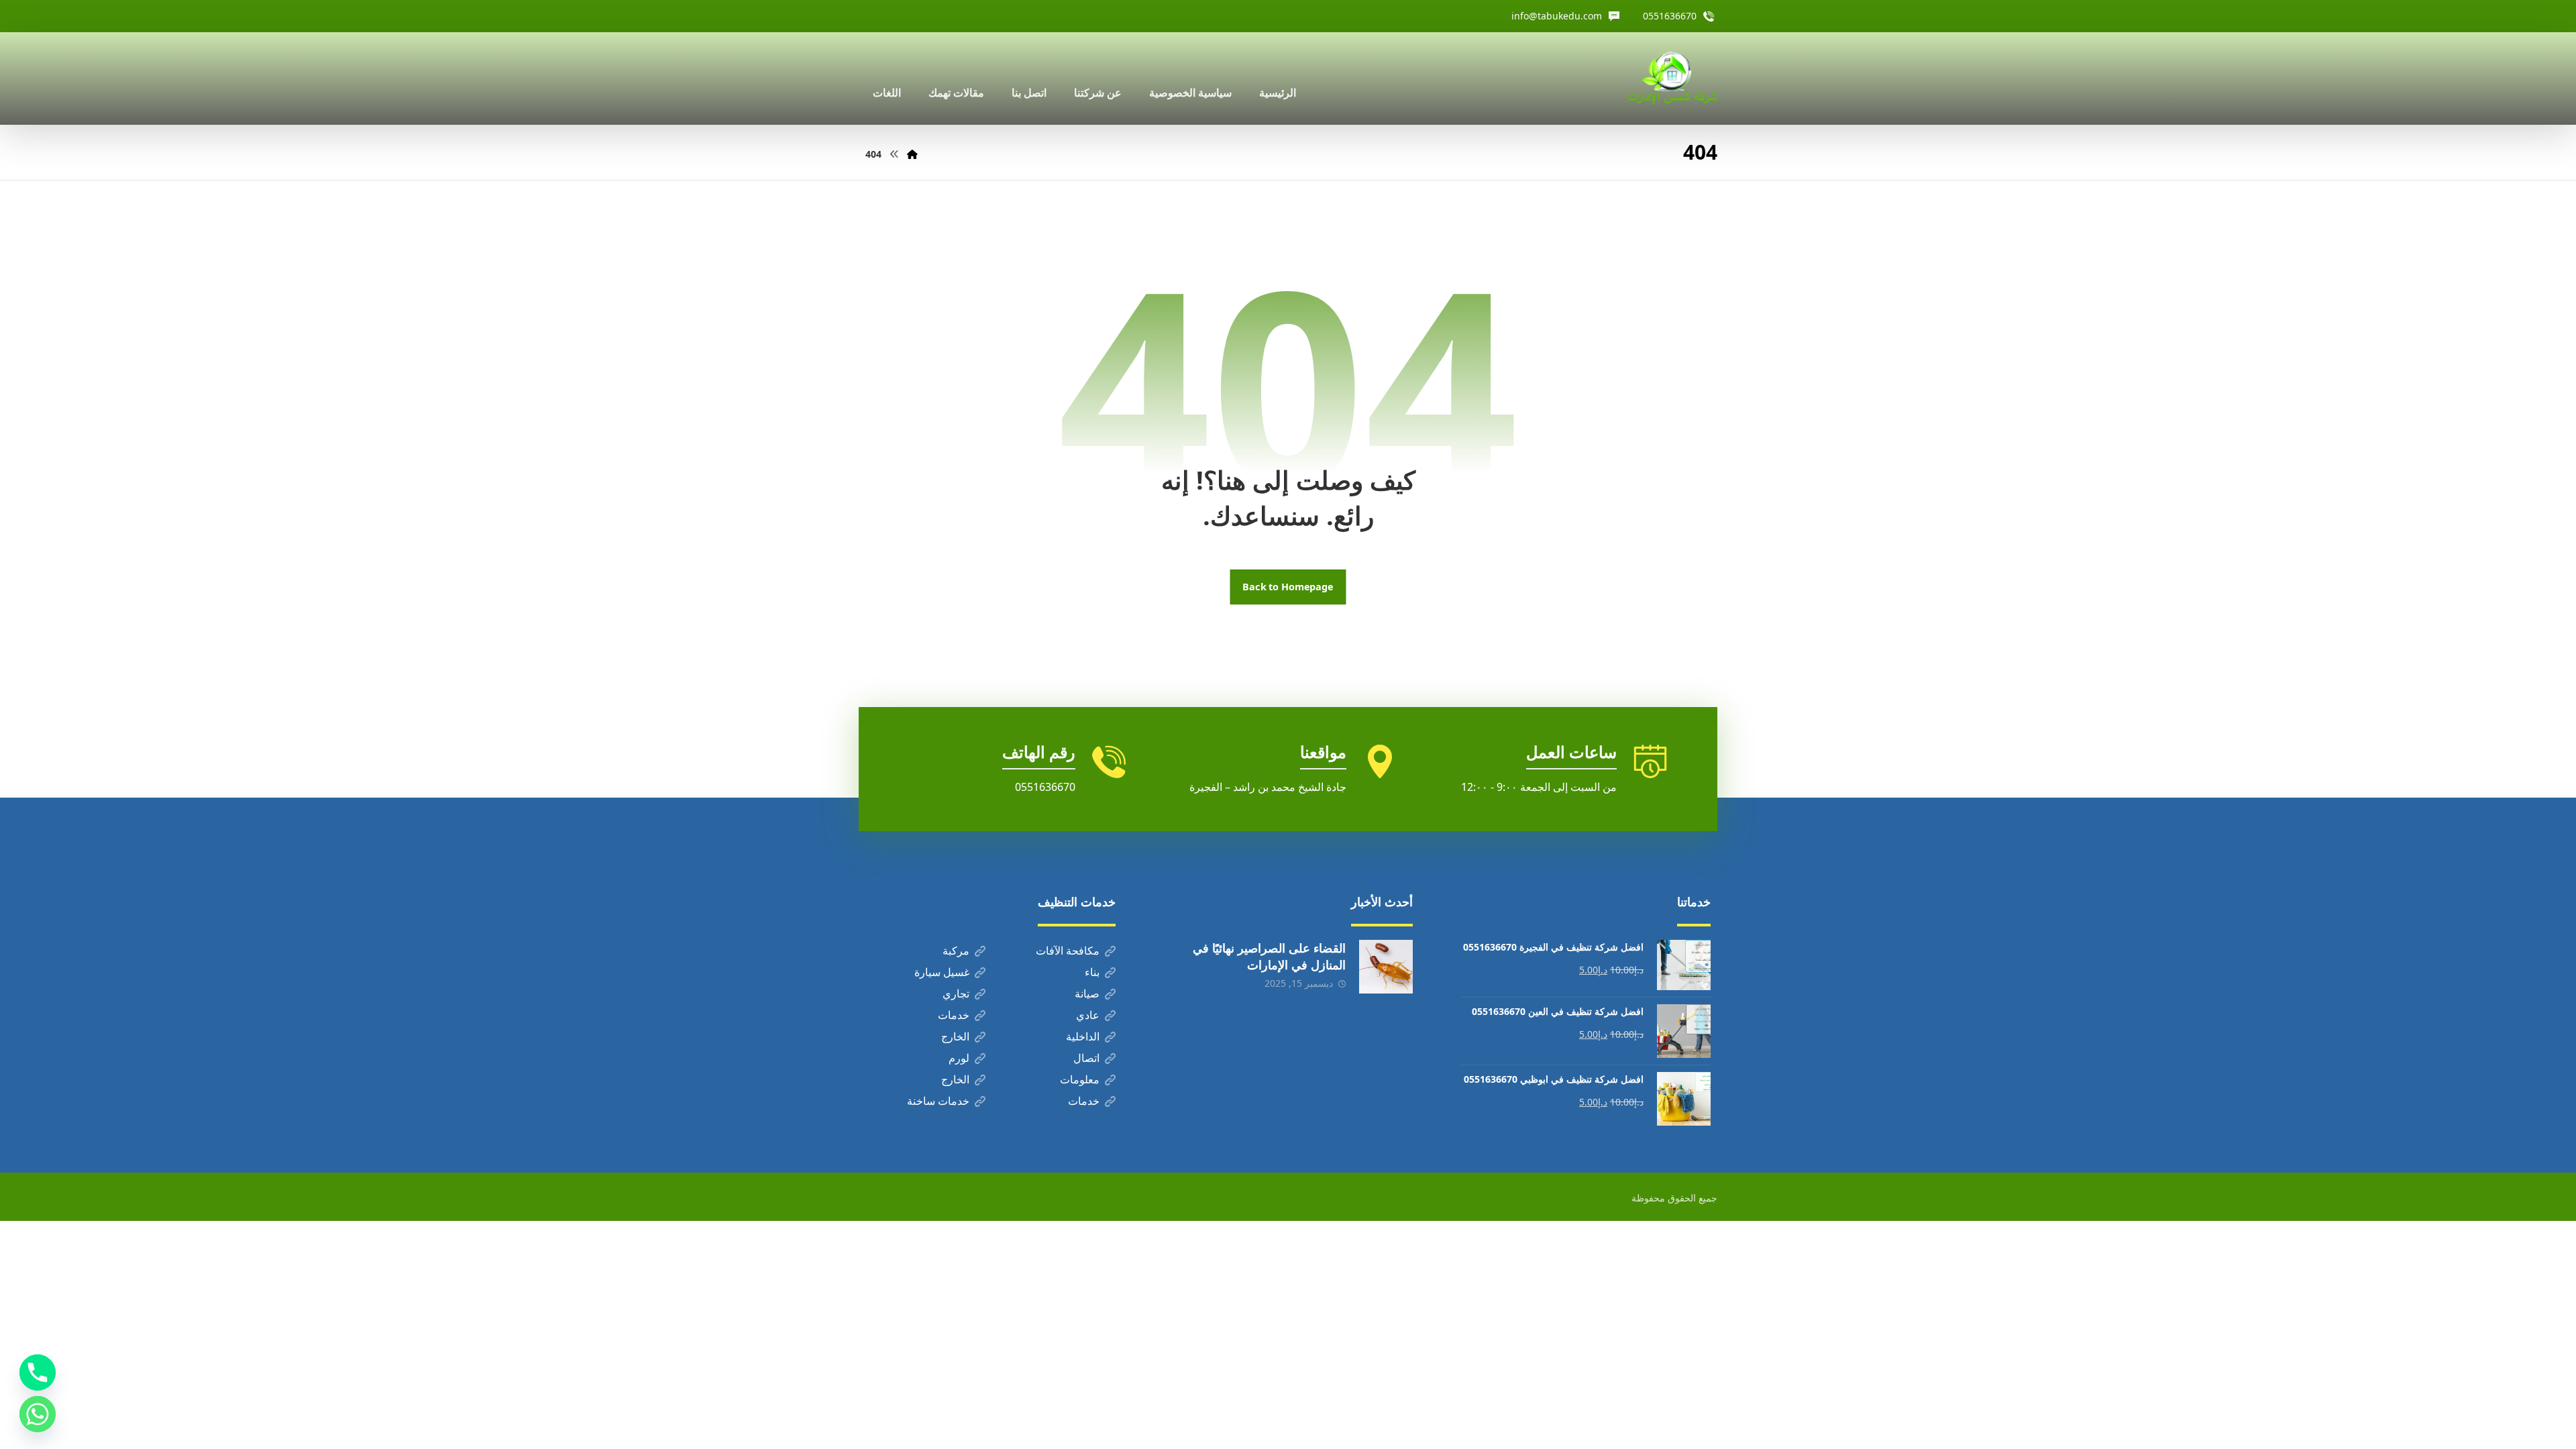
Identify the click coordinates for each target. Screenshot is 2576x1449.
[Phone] (38, 1373)
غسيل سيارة (942, 972)
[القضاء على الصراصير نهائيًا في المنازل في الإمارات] (1386, 967)
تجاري (956, 994)
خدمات (954, 1015)
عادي (1088, 1015)
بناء (1092, 972)
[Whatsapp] (38, 1414)
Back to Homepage (1288, 587)
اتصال (1086, 1058)
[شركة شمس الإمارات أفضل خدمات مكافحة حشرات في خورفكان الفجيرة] (1672, 78)
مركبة (956, 951)
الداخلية (1083, 1036)
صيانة (1087, 994)
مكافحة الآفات (1068, 951)
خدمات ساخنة (938, 1101)
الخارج (955, 1036)
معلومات (1080, 1079)
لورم (959, 1058)
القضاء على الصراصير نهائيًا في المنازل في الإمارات (1269, 956)
